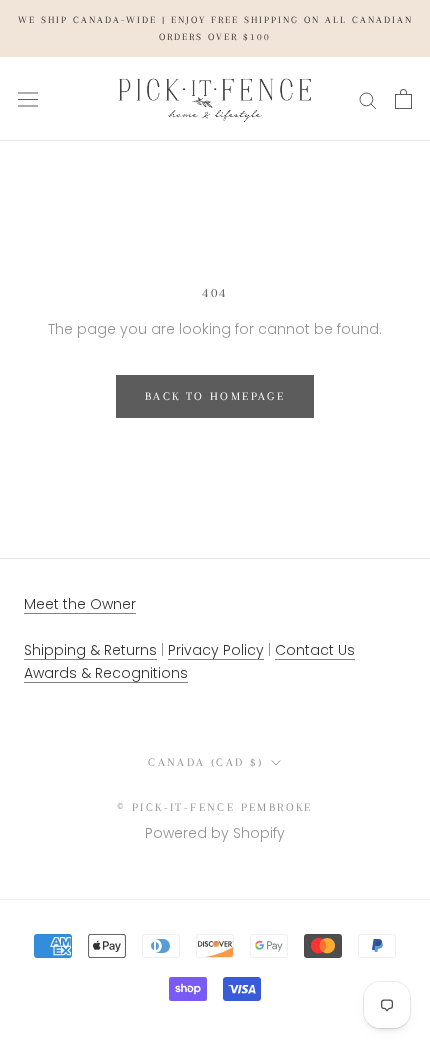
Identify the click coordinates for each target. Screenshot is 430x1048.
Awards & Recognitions (106, 673)
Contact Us (315, 650)
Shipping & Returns (90, 650)
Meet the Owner (80, 604)
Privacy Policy (216, 650)
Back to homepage (215, 396)
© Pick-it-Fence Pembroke (215, 807)
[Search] (368, 99)
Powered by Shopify (215, 833)
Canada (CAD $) (206, 762)
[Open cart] (403, 99)
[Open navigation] (28, 99)
